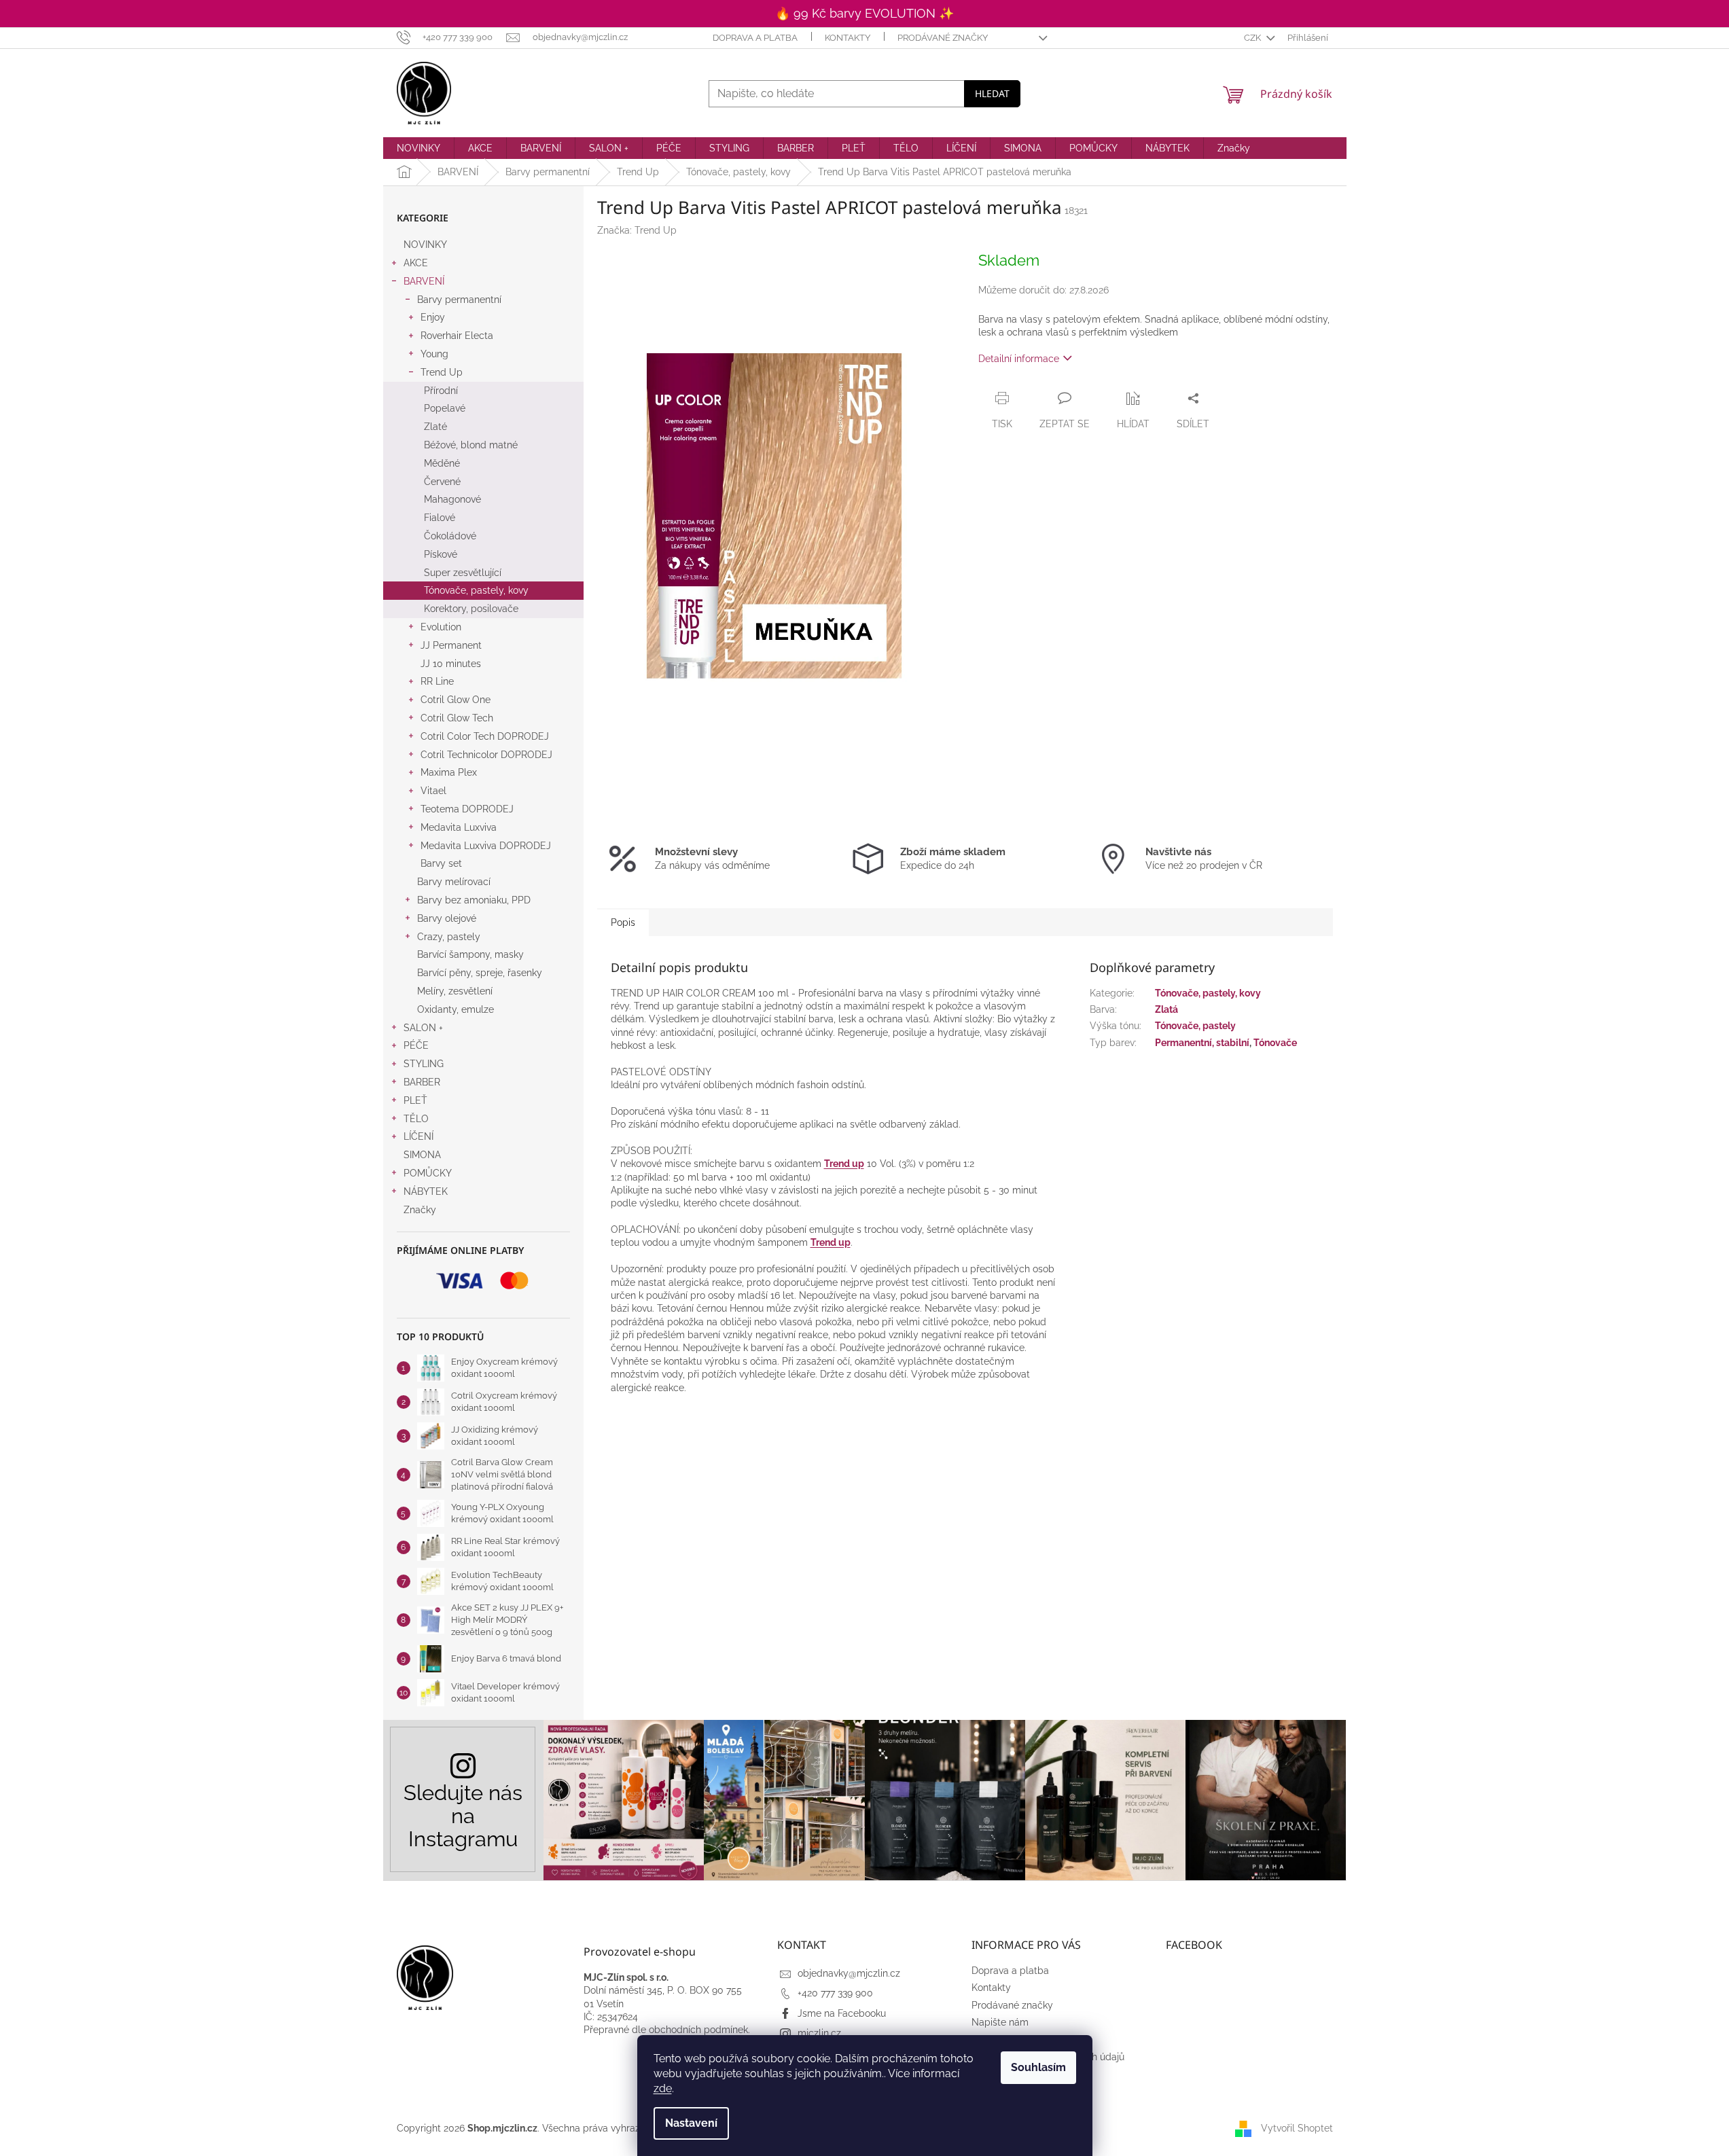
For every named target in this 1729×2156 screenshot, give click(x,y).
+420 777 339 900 (835, 1993)
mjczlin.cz (819, 2033)
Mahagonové (452, 499)
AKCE (416, 263)
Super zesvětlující (463, 573)
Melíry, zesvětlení (455, 991)
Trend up (844, 1164)
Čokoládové (450, 536)
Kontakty (848, 38)
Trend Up (442, 372)
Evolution (441, 627)
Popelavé (445, 408)
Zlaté (435, 427)
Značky (420, 1210)
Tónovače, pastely (1195, 1026)
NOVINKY (425, 245)
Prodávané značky (943, 38)
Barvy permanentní (459, 300)
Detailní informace (1019, 359)
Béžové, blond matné (471, 445)
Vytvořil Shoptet (1297, 2128)
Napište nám (1000, 2022)
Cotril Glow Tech (457, 718)
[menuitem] (418, 148)
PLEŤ (415, 1100)
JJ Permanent (451, 645)
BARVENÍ (424, 281)
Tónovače (1275, 1043)
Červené (442, 482)
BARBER (422, 1082)
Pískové (441, 554)
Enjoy (433, 317)
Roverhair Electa (457, 336)
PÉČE (416, 1045)
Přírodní (441, 391)
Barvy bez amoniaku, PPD (474, 900)
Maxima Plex (449, 772)
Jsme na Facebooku (842, 2013)
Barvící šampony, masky (470, 954)
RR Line (437, 681)
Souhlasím (1038, 2067)
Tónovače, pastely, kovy (476, 590)
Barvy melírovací (454, 882)
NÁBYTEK (426, 1191)
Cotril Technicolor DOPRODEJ (486, 755)
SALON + (423, 1028)
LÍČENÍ (418, 1136)
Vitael (433, 791)
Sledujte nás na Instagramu (463, 1816)
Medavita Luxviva (459, 827)
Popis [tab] (623, 922)
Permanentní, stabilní (1202, 1043)
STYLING (424, 1064)
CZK (1253, 38)
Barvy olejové (447, 918)
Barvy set (441, 863)
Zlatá (1166, 1009)
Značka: (637, 230)
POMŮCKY (428, 1173)
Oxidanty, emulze (456, 1009)
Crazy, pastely (449, 937)
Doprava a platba (755, 38)
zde (663, 2088)
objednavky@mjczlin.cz (849, 1973)
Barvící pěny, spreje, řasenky (480, 973)
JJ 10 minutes (451, 664)
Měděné (442, 463)
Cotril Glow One (456, 700)
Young (434, 354)
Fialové (440, 518)
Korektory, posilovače (471, 609)
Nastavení (691, 2123)
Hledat (992, 93)
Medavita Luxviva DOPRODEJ (486, 846)
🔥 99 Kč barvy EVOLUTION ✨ (864, 13)
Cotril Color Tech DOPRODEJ (485, 736)
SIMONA (422, 1155)
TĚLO (416, 1119)
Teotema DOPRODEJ (467, 809)
